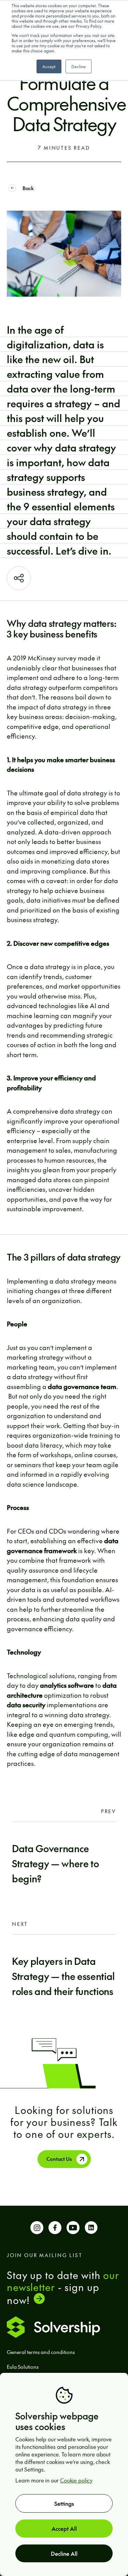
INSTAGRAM (37, 2230)
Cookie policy (76, 2480)
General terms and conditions (41, 2352)
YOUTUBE (73, 2230)
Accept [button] (49, 66)
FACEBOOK (55, 2230)
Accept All (64, 2528)
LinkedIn (91, 2230)
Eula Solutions (23, 2367)
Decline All (64, 2553)
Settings (64, 2503)
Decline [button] (79, 66)
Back (28, 188)
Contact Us (59, 2159)
